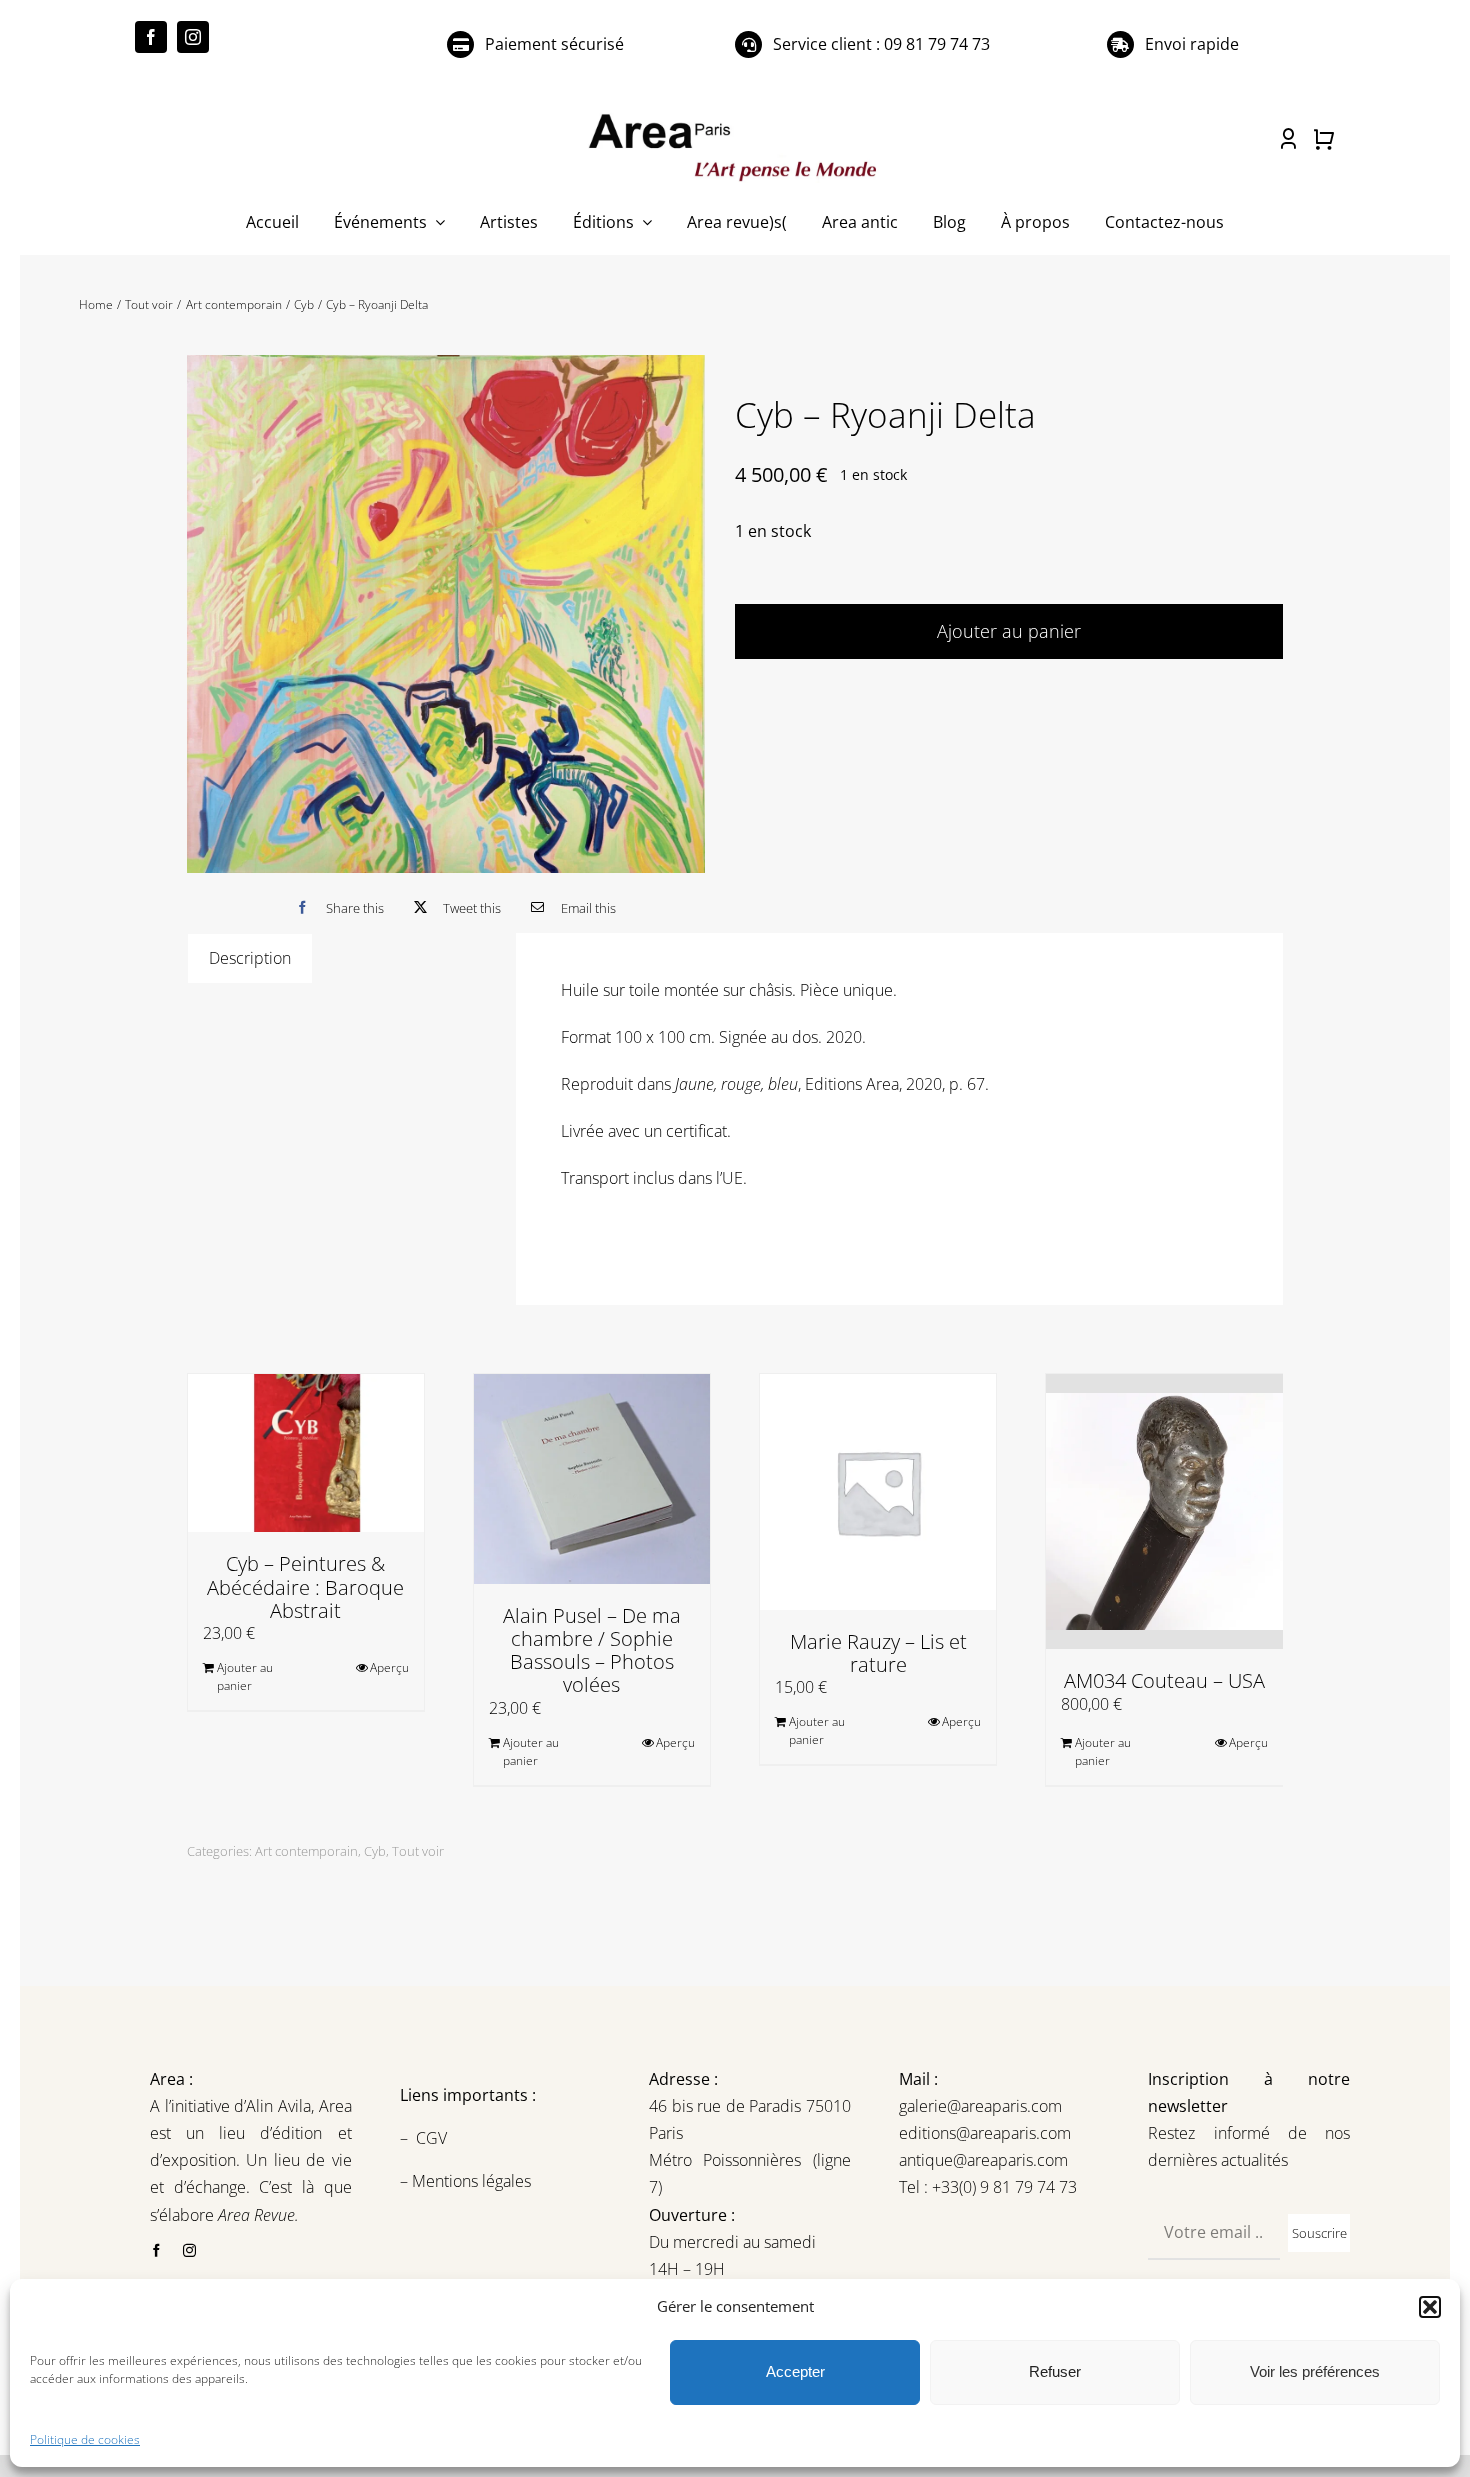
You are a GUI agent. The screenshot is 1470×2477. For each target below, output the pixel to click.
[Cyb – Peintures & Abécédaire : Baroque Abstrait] (306, 1453)
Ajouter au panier (1009, 631)
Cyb (375, 1851)
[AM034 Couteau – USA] (1164, 1512)
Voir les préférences (1315, 2371)
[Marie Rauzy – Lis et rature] (878, 1492)
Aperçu (389, 1667)
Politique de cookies (85, 2439)
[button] (1430, 2307)
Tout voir (418, 1851)
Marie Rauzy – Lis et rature (878, 1653)
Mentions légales (469, 2181)
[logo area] (735, 115)
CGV (433, 2138)
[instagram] (193, 37)
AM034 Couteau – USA (1164, 1680)
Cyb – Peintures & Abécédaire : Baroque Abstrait (305, 1586)
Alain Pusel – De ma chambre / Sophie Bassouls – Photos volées (592, 1650)
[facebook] (151, 37)
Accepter (795, 2371)
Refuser (1055, 2371)
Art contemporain (306, 1851)
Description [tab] (250, 958)
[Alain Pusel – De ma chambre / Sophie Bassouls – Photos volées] (592, 1479)
